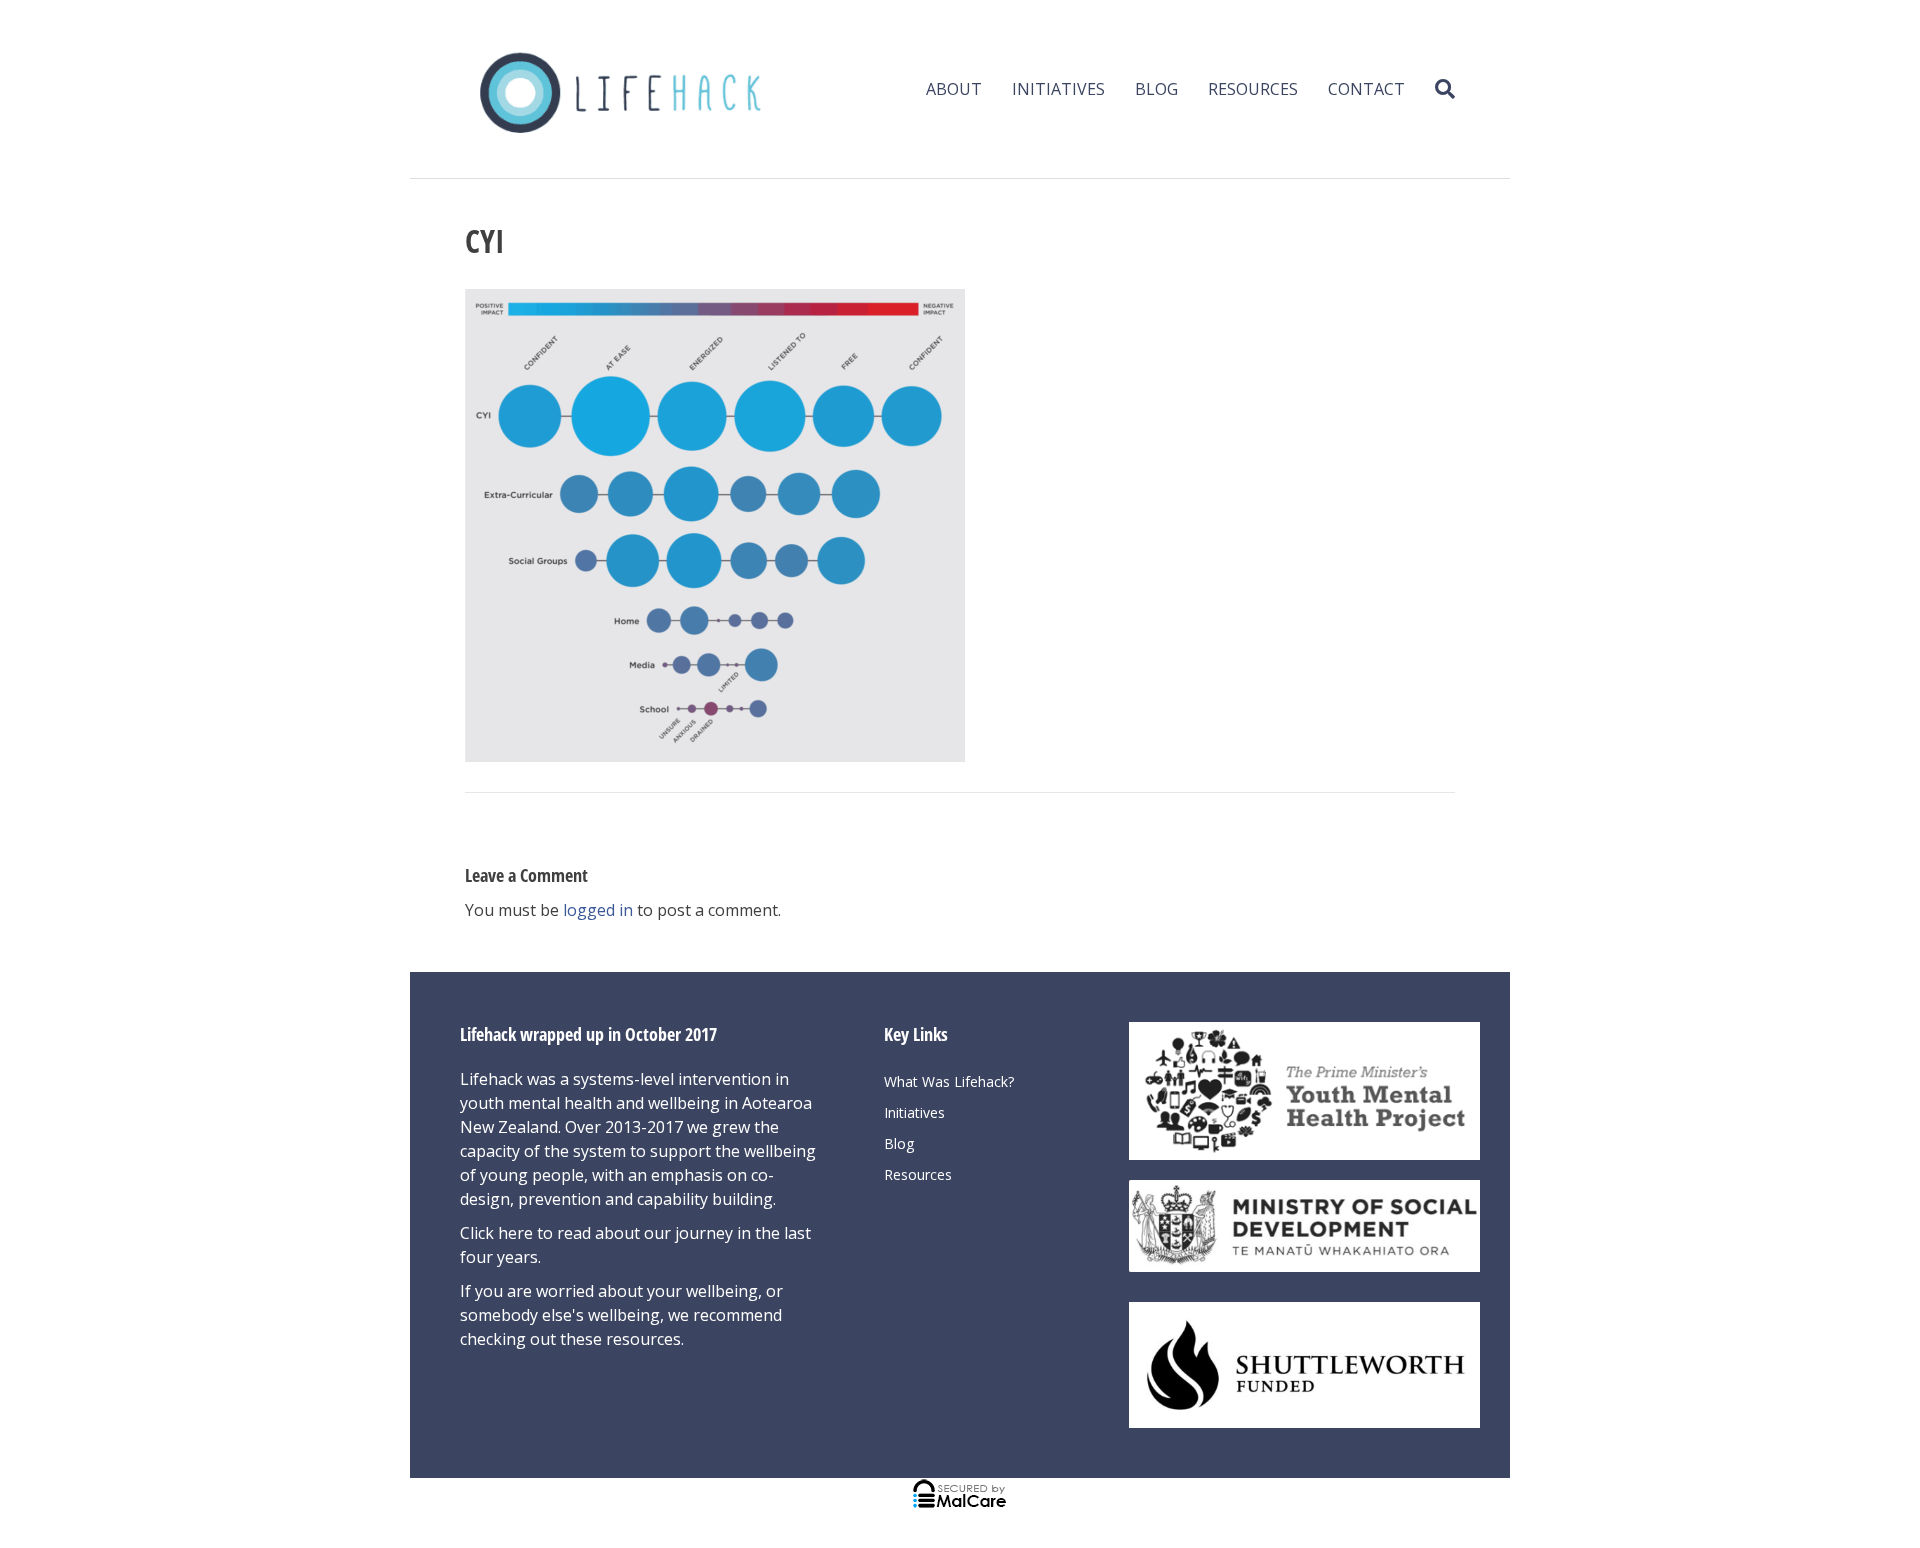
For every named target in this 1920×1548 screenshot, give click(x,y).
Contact (1366, 89)
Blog (1156, 89)
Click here (498, 1233)
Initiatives (1058, 89)
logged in (598, 910)
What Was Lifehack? (949, 1081)
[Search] (1437, 89)
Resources (1253, 89)
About (954, 89)
